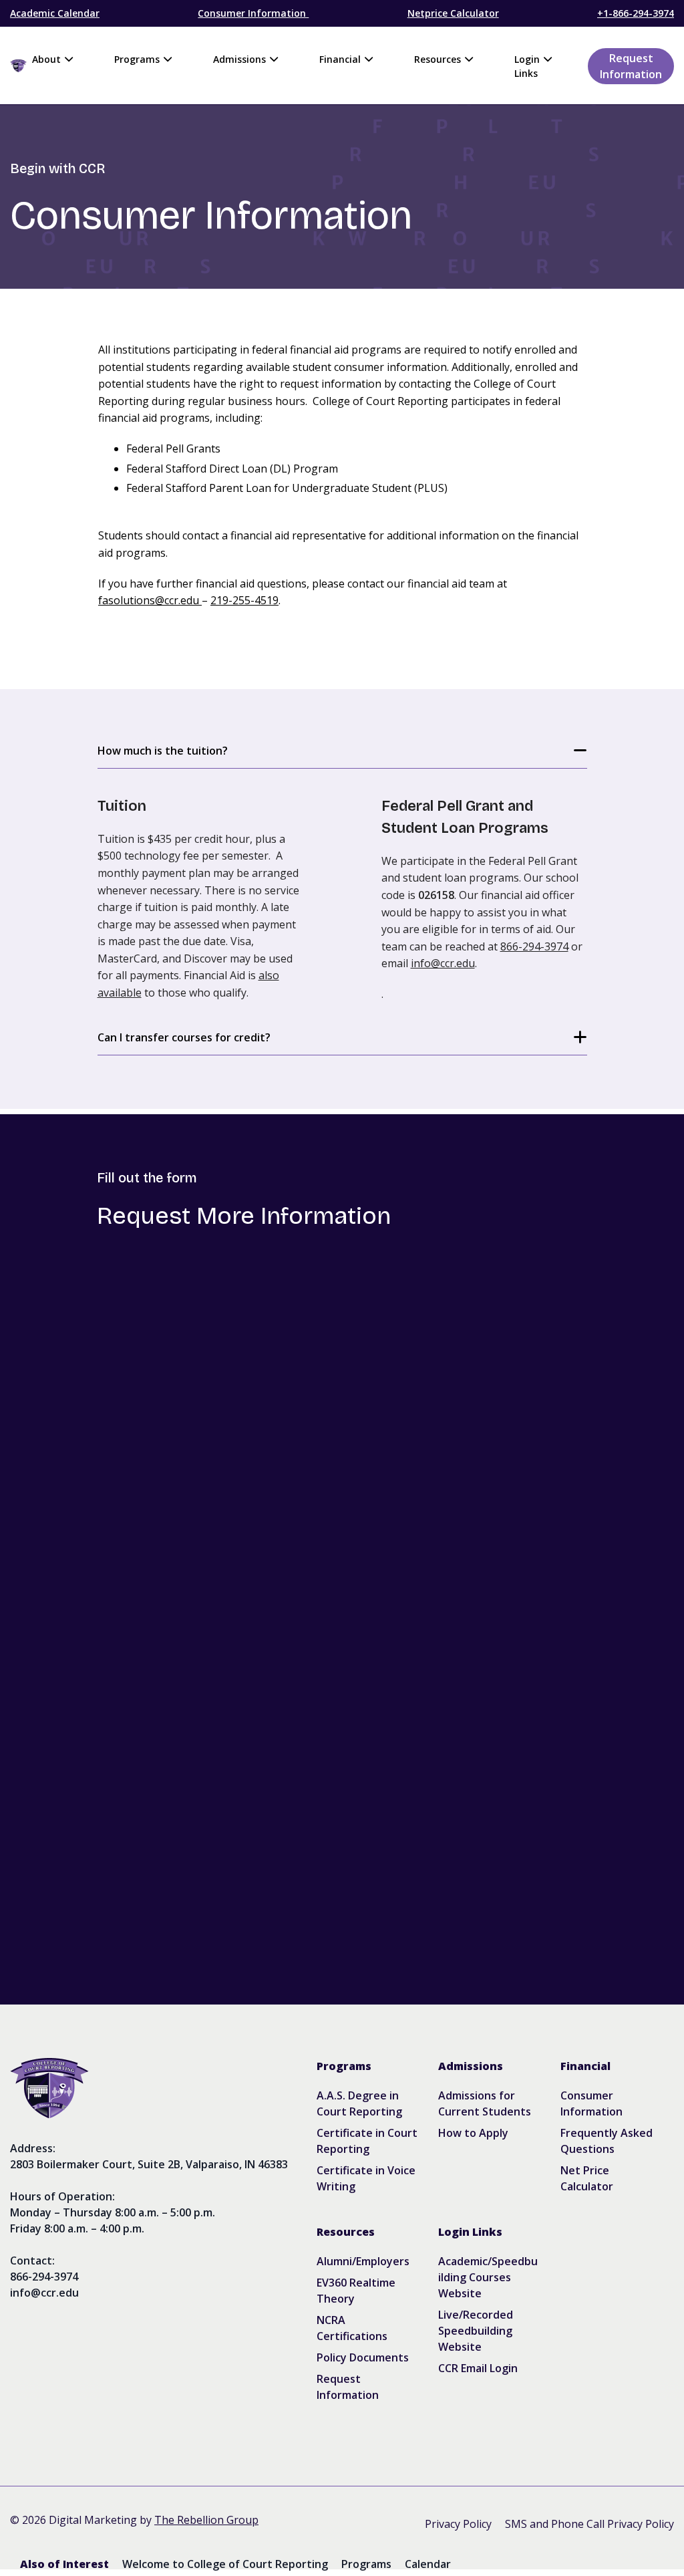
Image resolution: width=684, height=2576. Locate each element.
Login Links (527, 66)
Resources (438, 59)
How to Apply (473, 2133)
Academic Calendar (55, 13)
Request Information (631, 66)
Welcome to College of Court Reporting (225, 2564)
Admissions (239, 59)
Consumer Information (253, 13)
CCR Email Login (478, 2368)
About (46, 59)
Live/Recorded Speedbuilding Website (476, 2331)
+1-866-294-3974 (636, 13)
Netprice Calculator (453, 13)
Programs (137, 59)
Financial (340, 59)
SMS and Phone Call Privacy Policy (589, 2524)
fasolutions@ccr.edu (149, 600)
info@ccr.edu (443, 963)
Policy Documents (363, 2357)
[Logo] (149, 2088)
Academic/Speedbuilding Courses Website (488, 2277)
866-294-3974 (534, 946)
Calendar (428, 2564)
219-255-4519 (244, 600)
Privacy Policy (458, 2524)
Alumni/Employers (363, 2261)
